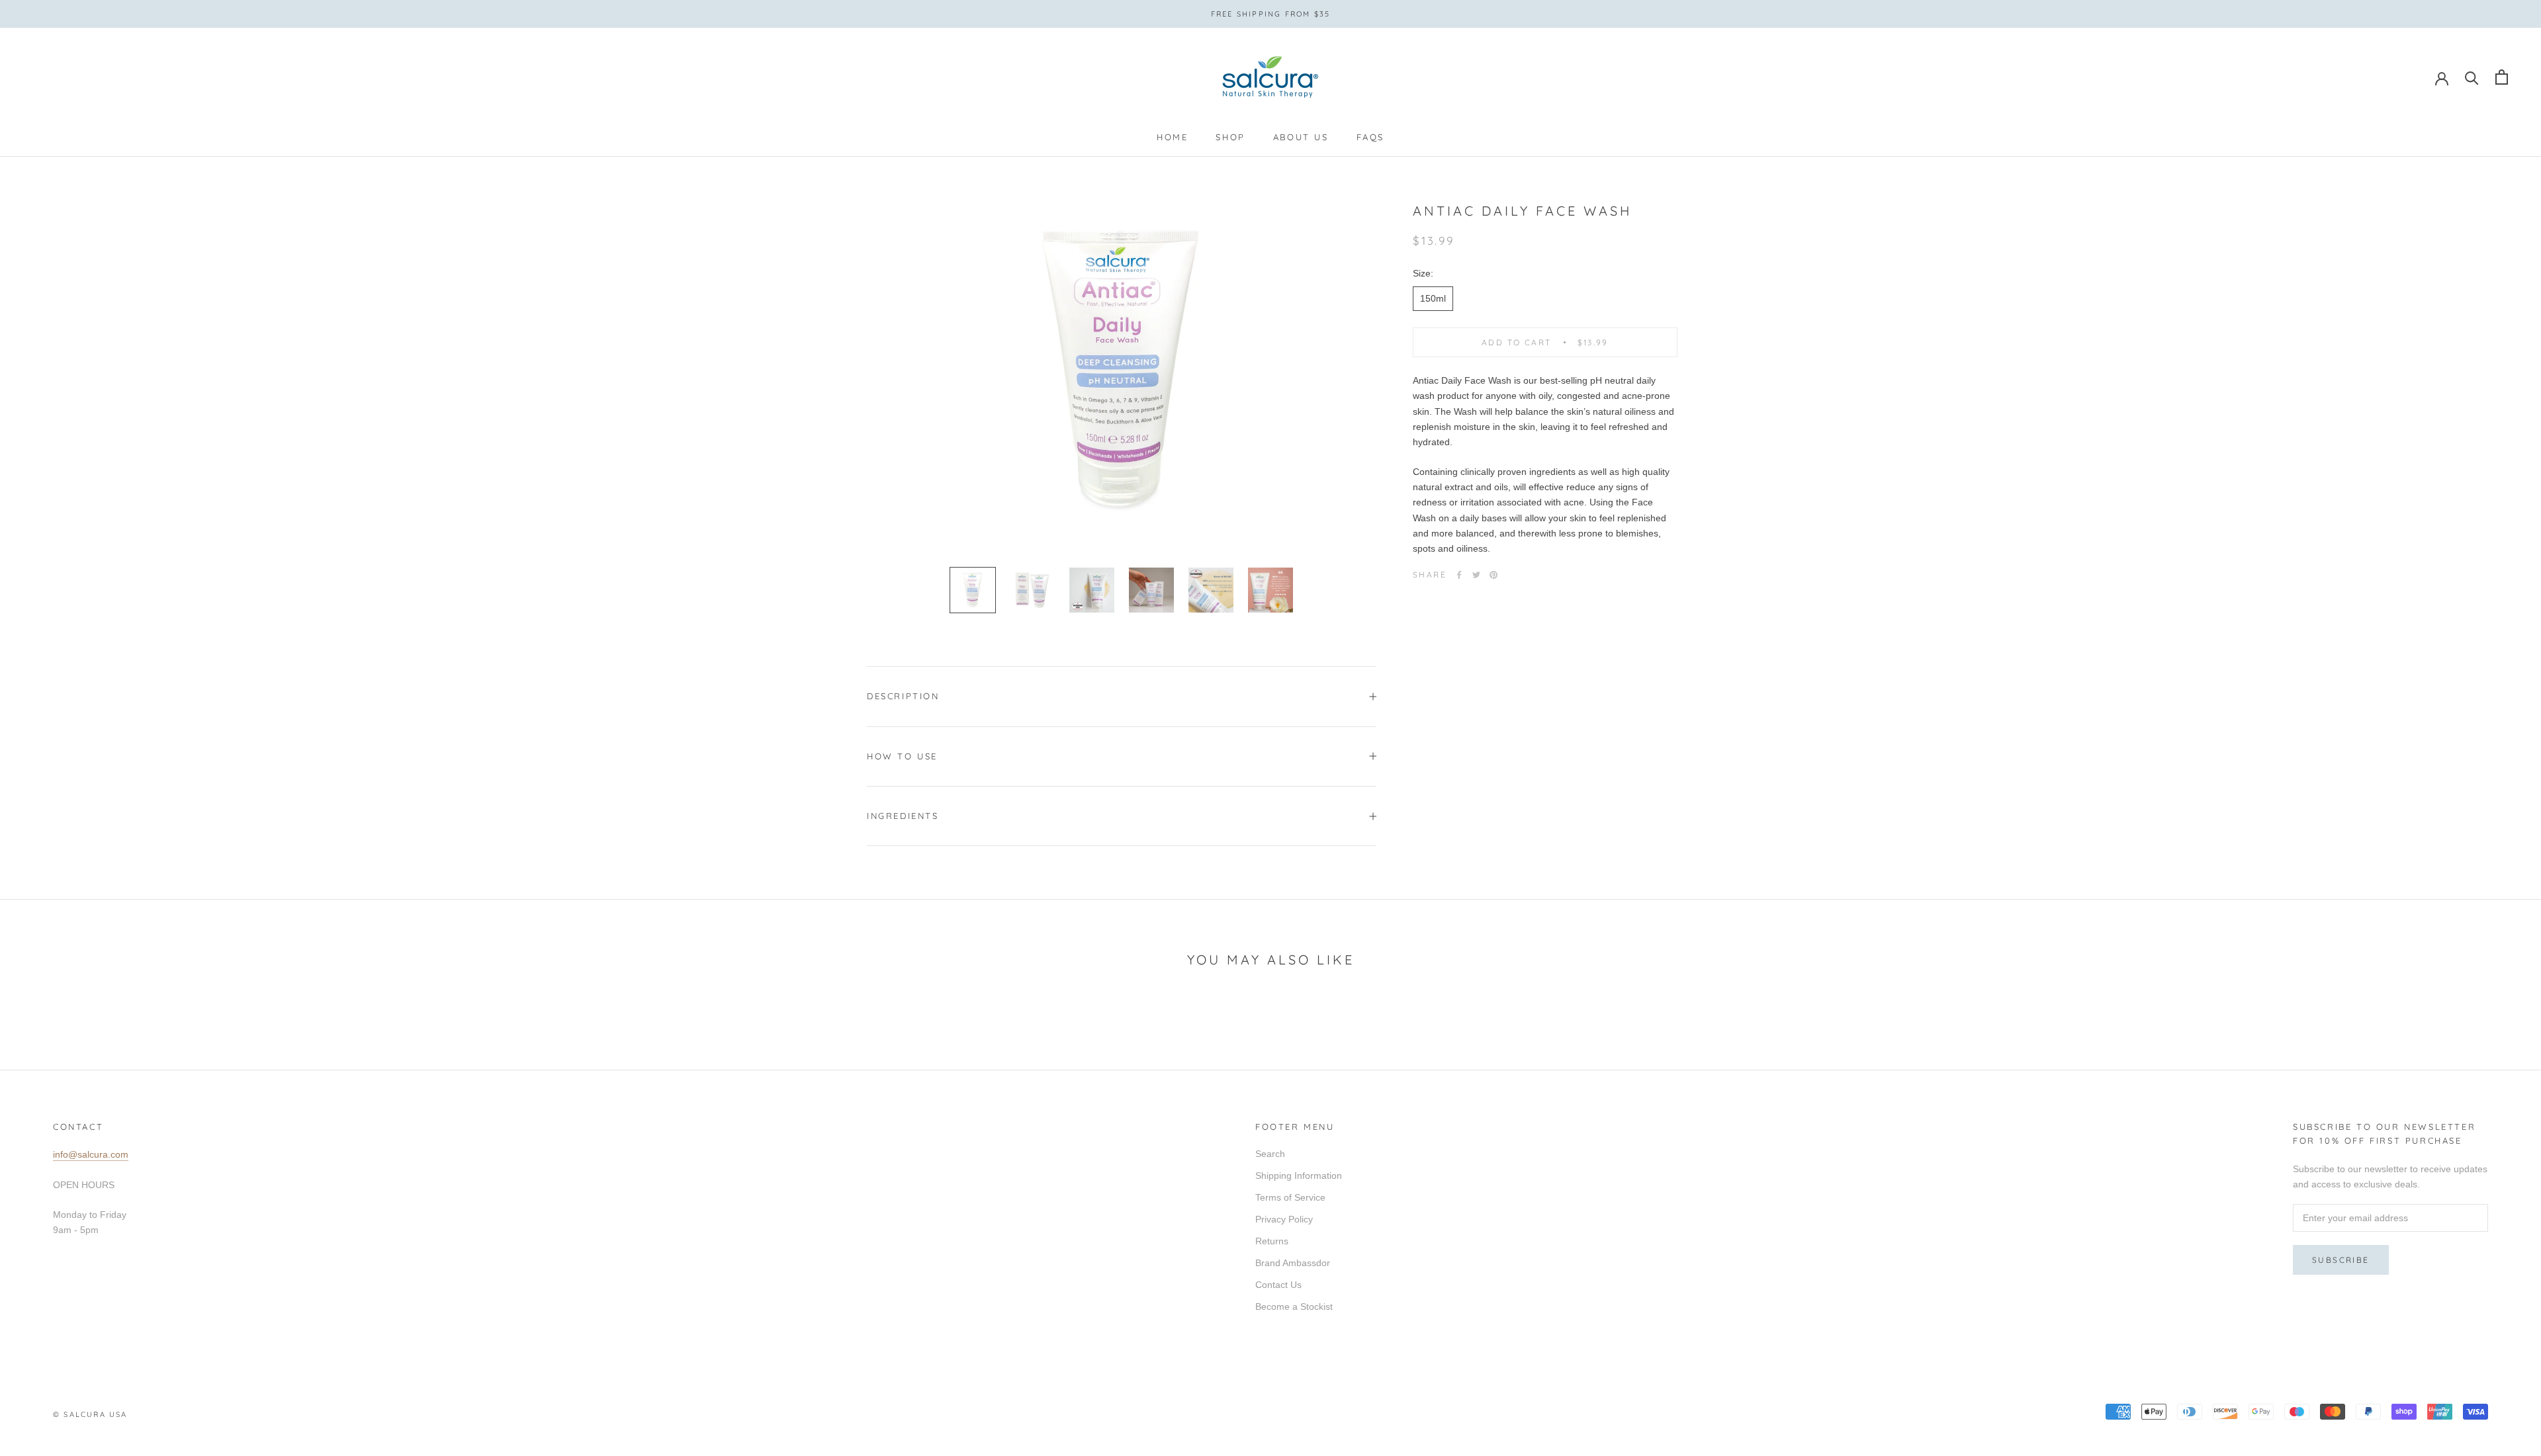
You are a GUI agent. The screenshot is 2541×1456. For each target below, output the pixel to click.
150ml (1433, 298)
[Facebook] (1459, 575)
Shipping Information (1299, 1176)
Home (1172, 137)
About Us (1301, 137)
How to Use (902, 756)
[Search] (2472, 77)
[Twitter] (1476, 575)
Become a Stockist (1294, 1306)
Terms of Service (1290, 1197)
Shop (1230, 137)
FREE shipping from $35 (1270, 14)
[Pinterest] (1493, 575)
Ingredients (903, 816)
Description (903, 696)
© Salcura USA (90, 1414)
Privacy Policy (1284, 1219)
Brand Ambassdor (1293, 1263)
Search (1270, 1154)
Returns (1272, 1241)
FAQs (1370, 137)
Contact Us (1278, 1285)
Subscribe (2341, 1260)
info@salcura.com (91, 1154)
